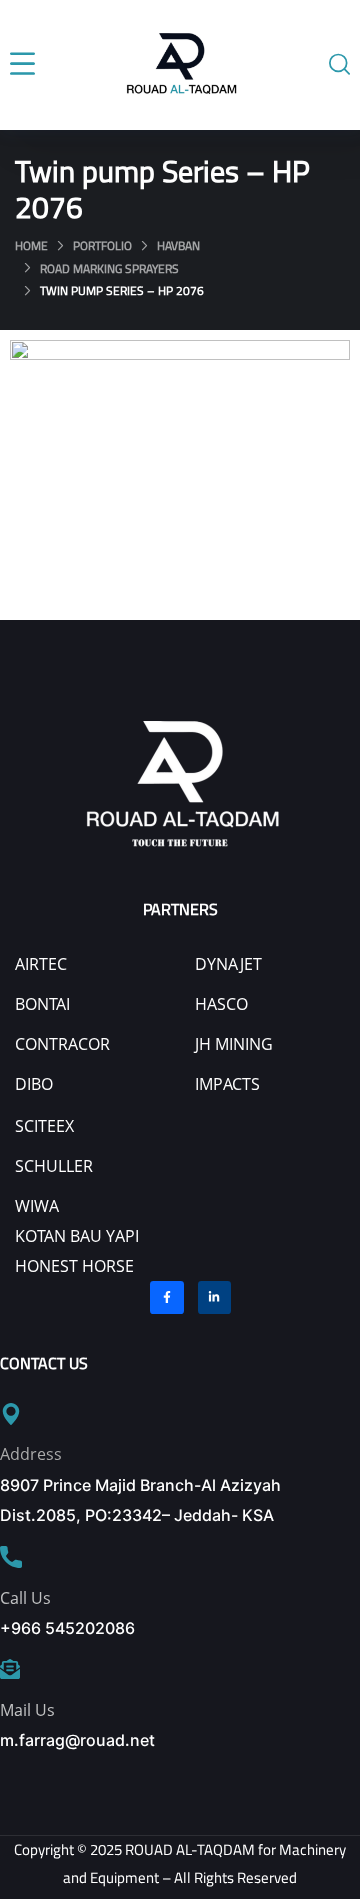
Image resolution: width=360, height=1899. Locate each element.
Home (31, 245)
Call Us (25, 1598)
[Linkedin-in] (215, 1298)
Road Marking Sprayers (109, 268)
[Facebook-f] (167, 1298)
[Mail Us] (10, 1669)
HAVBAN (178, 245)
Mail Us (27, 1710)
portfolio (102, 245)
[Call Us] (11, 1557)
